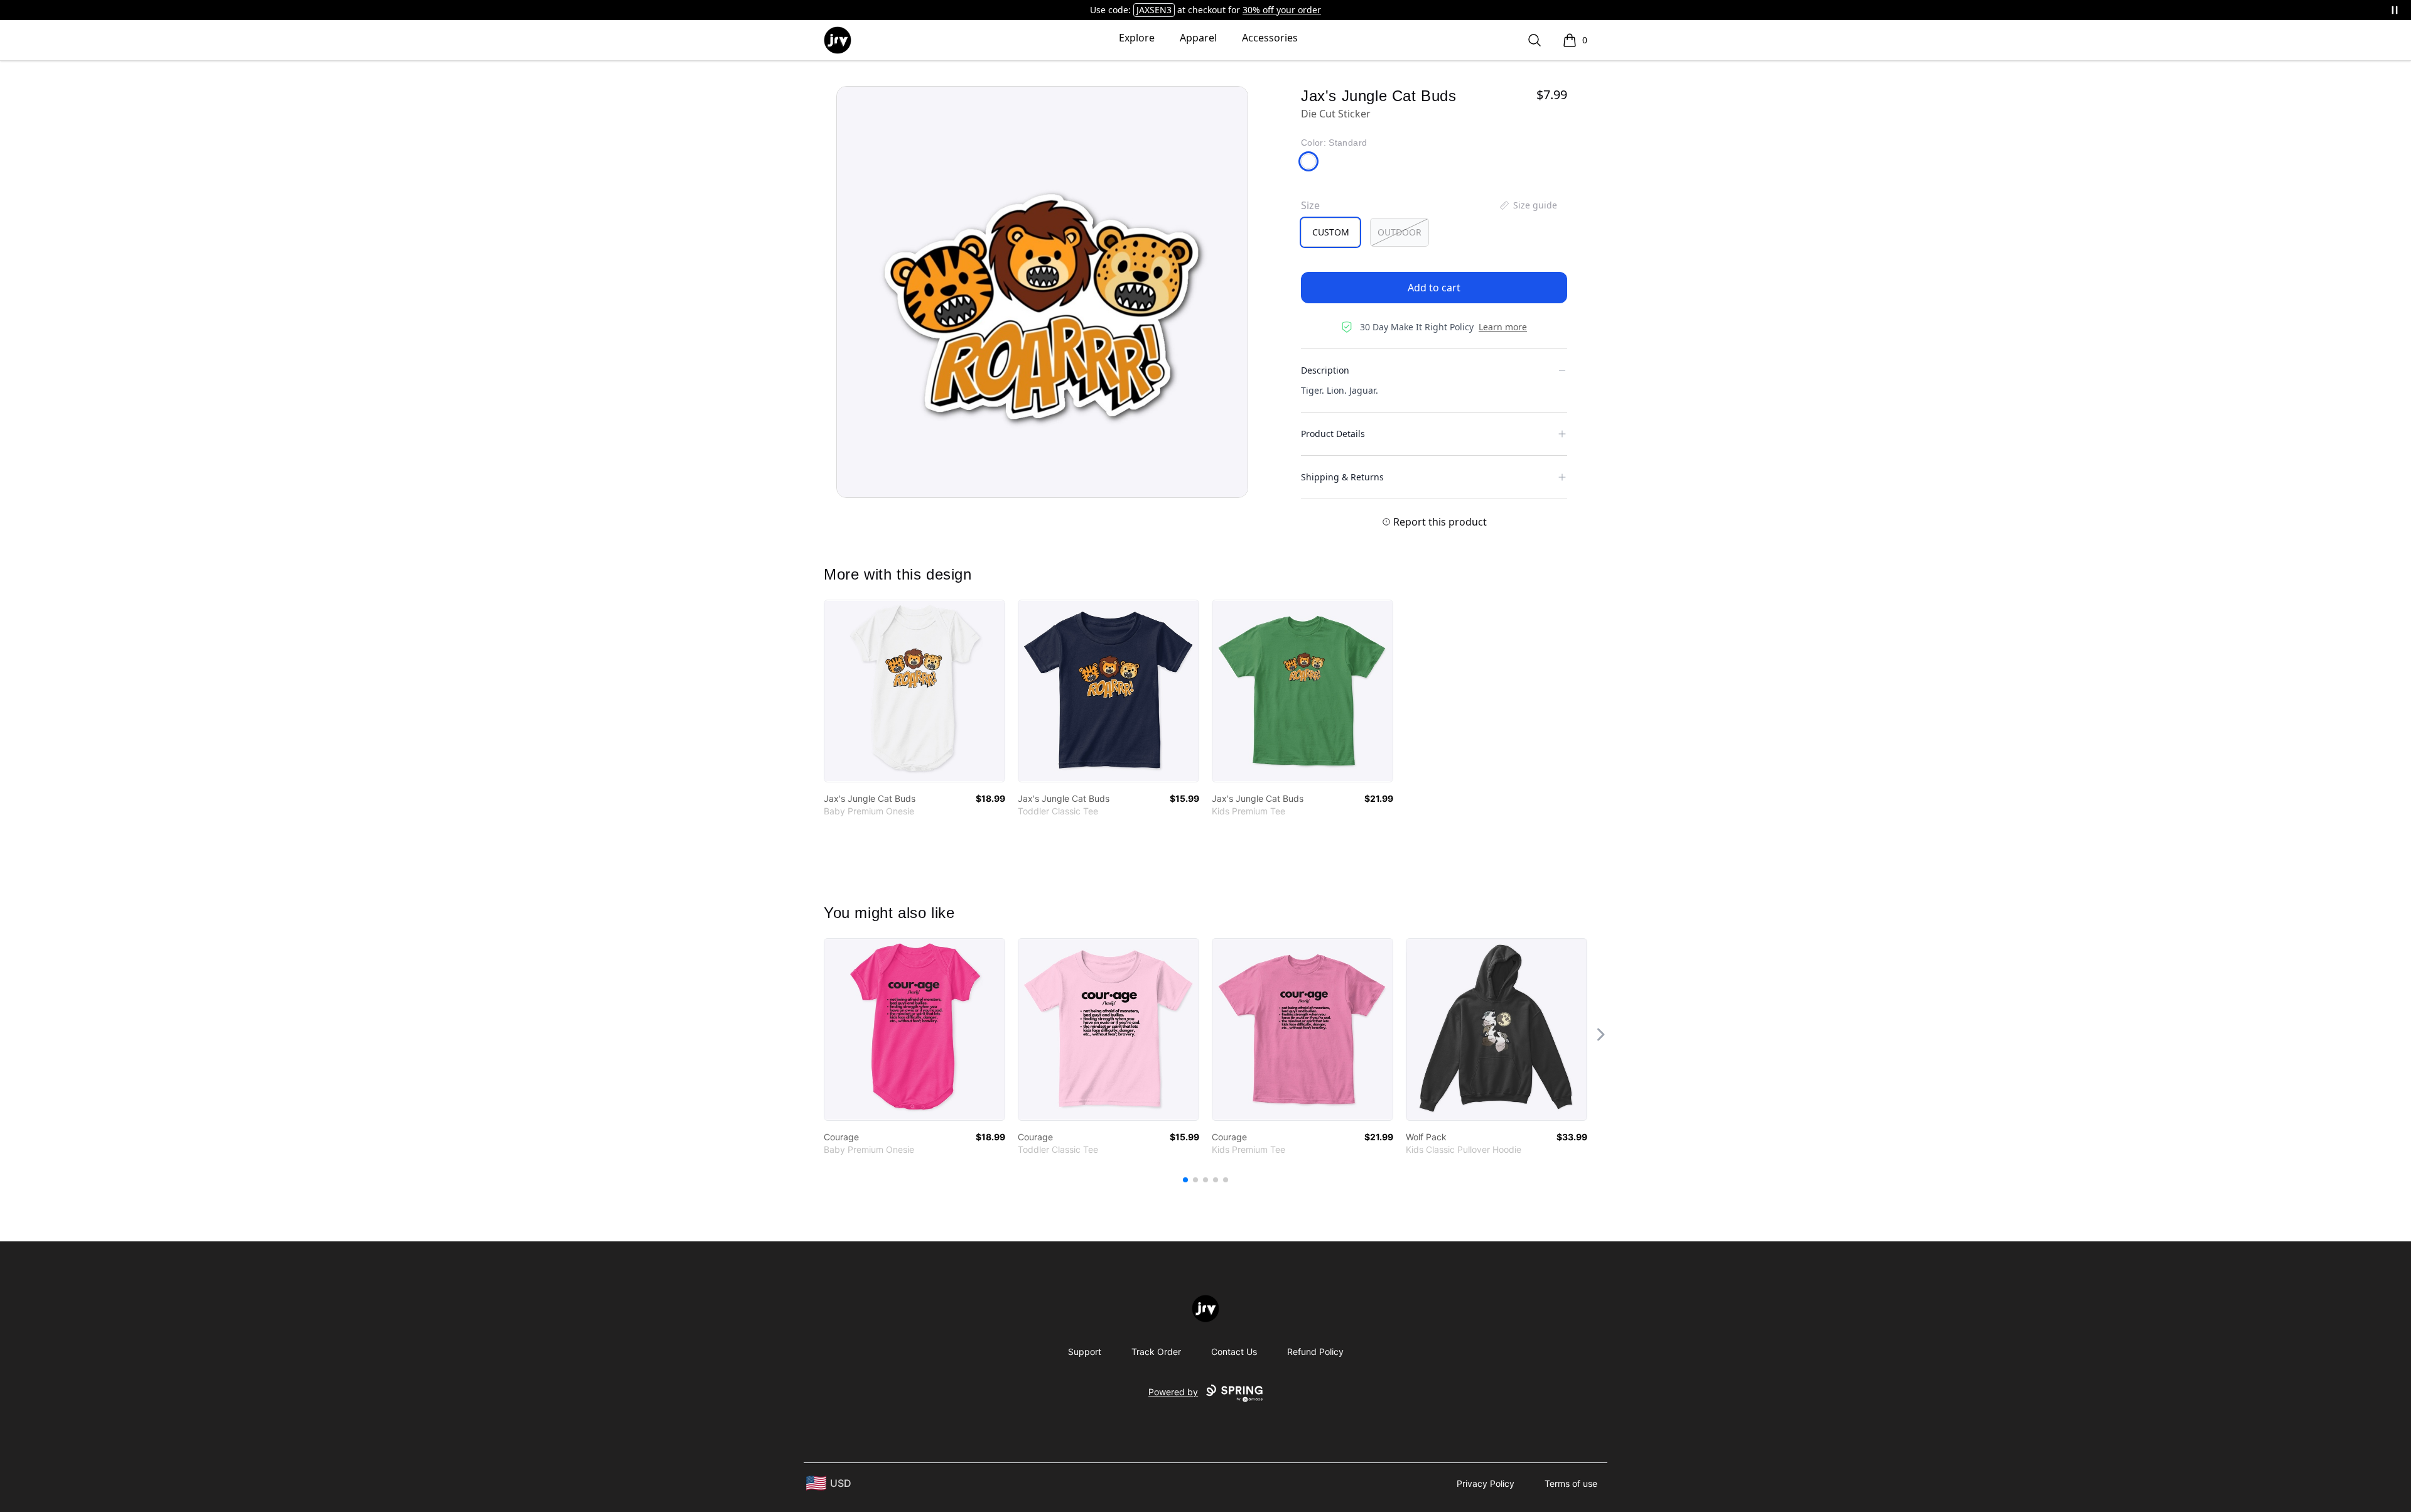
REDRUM (1154, 10)
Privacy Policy (1486, 1483)
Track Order (1156, 1352)
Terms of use (1571, 1483)
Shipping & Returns (1342, 477)
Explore (1137, 38)
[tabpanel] (1042, 292)
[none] (1528, 205)
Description (1325, 370)
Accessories (1270, 38)
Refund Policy (1315, 1352)
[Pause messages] (2395, 10)
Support (1085, 1352)
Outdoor (1400, 232)
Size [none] (1310, 205)
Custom (1331, 232)
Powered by (1173, 1392)
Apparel (1198, 38)
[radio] (1330, 232)
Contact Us (1234, 1352)
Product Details (1333, 434)
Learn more (1503, 327)
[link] (914, 691)
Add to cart (1434, 288)
